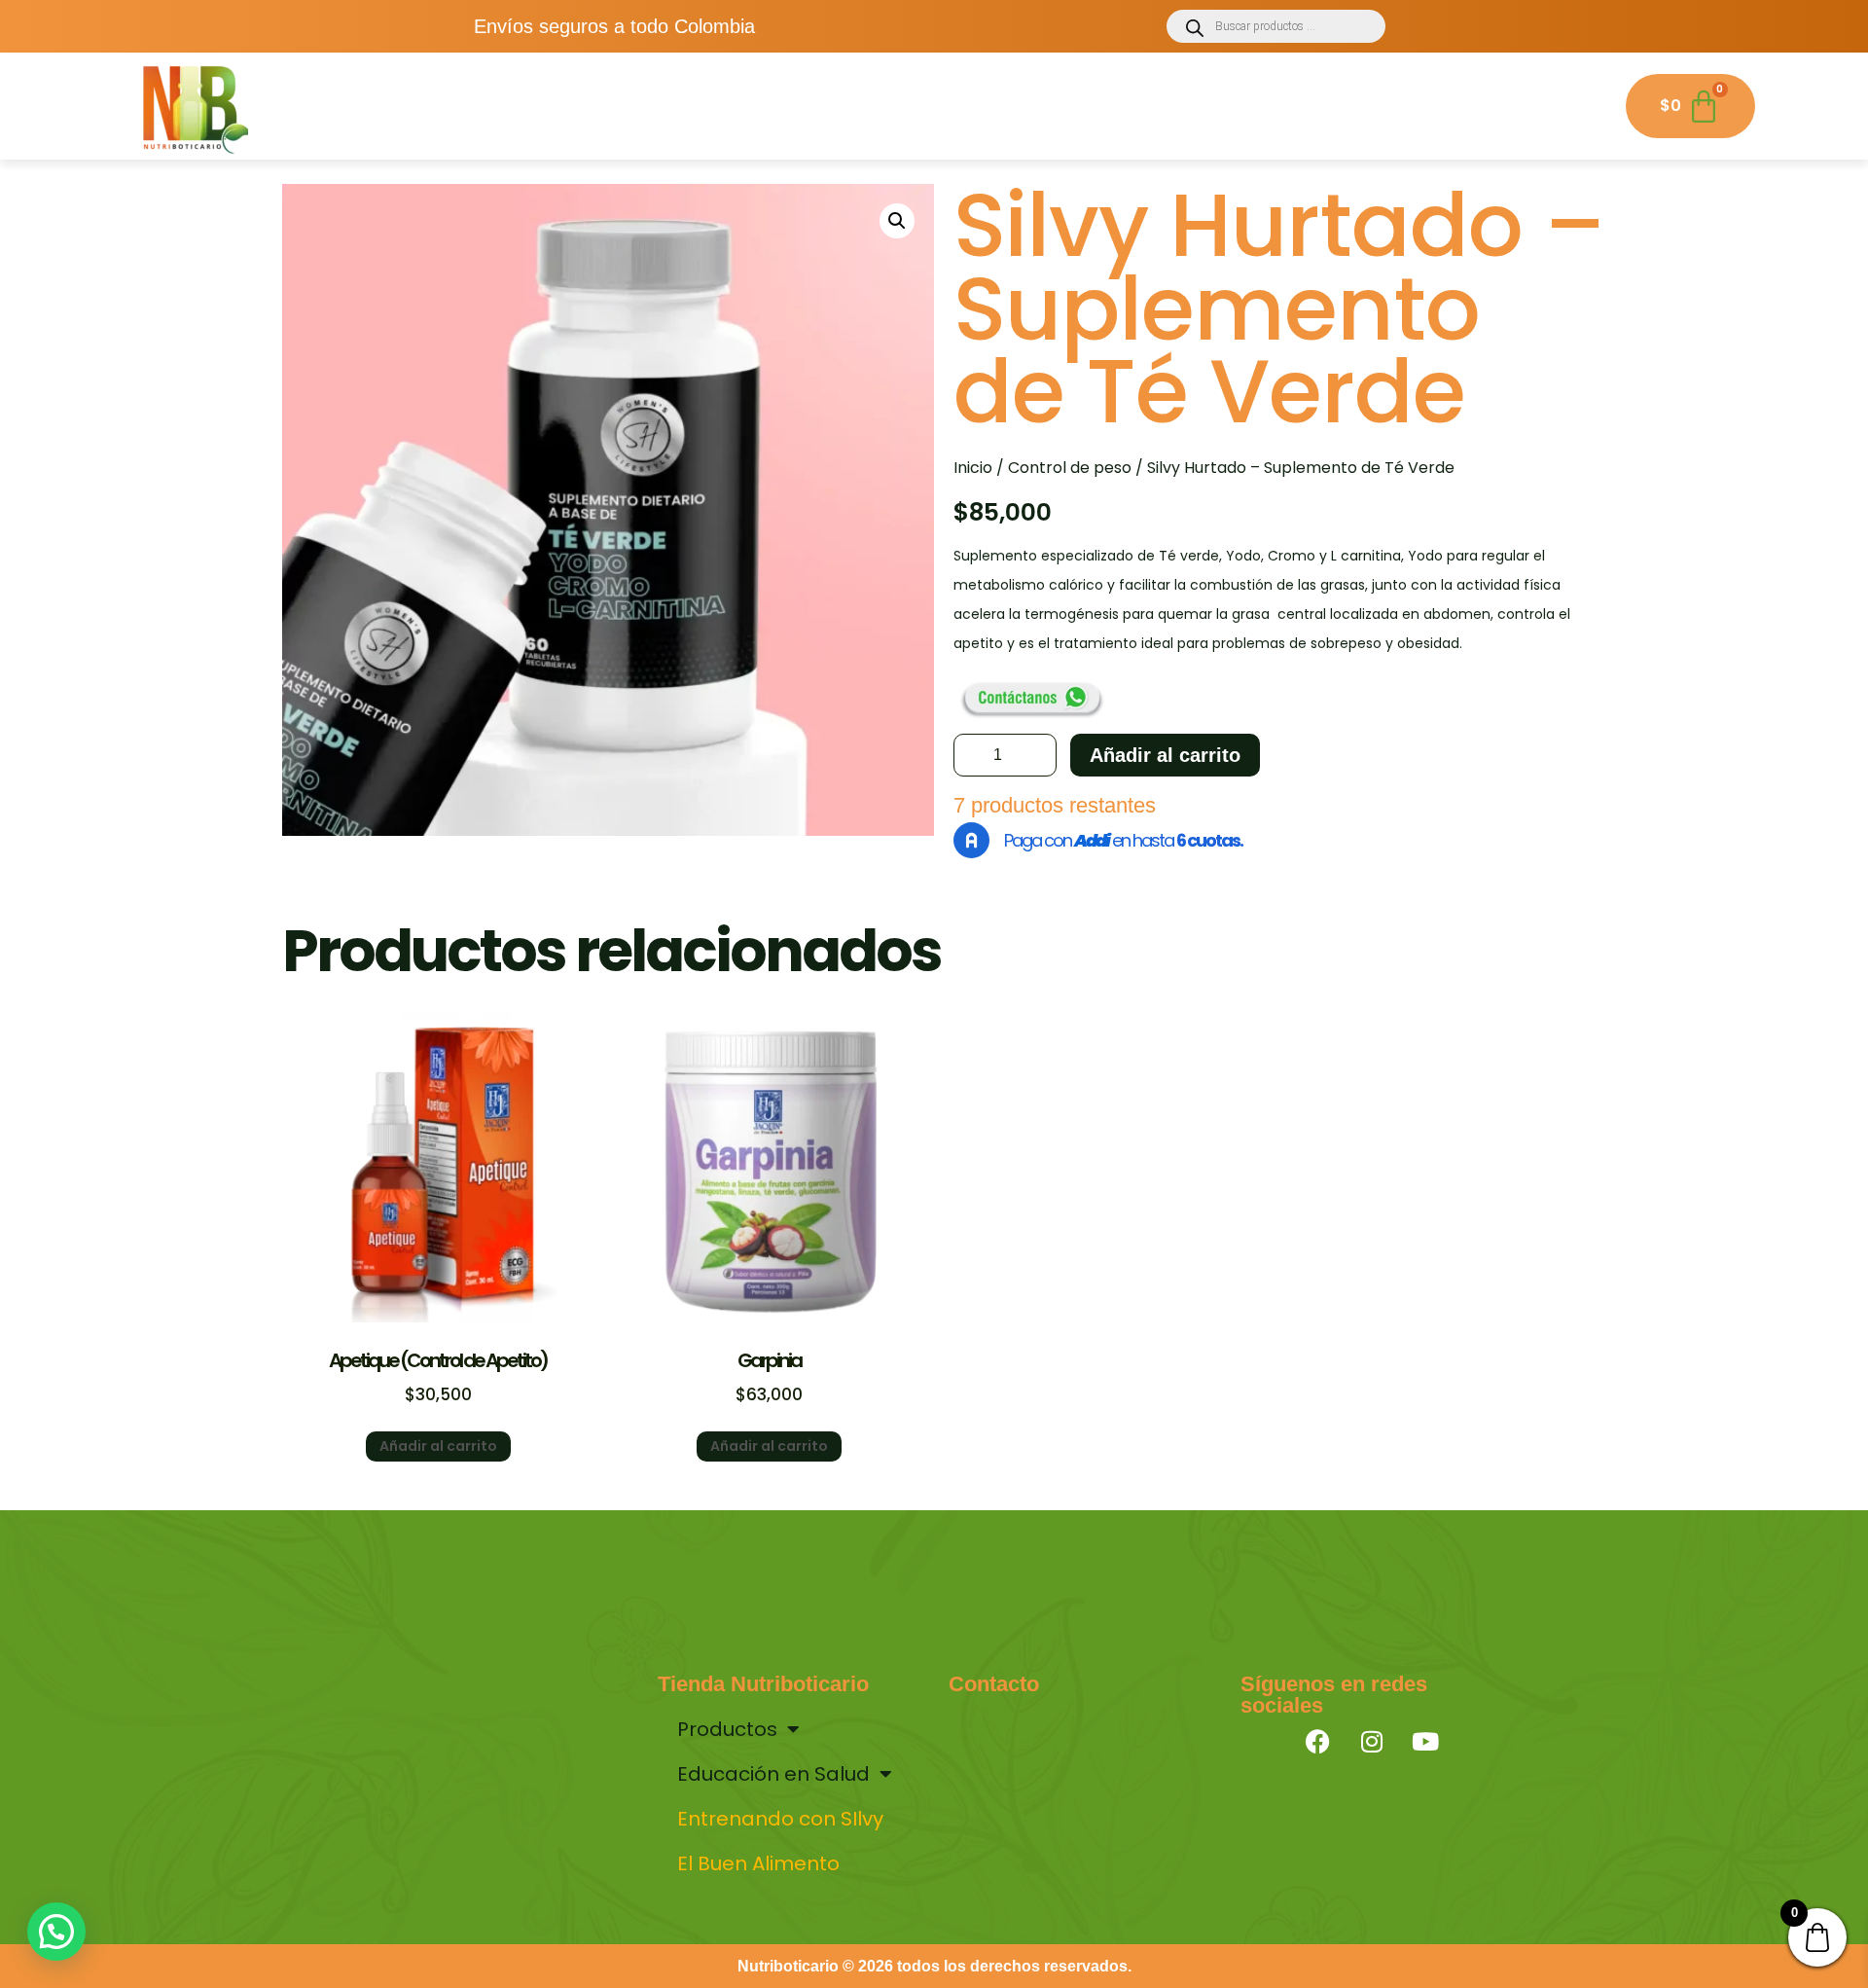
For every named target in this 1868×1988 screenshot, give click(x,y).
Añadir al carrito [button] (438, 1446)
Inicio (973, 468)
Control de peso (1070, 468)
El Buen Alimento (1313, 103)
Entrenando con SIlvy (1060, 103)
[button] (897, 221)
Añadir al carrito (1165, 755)
